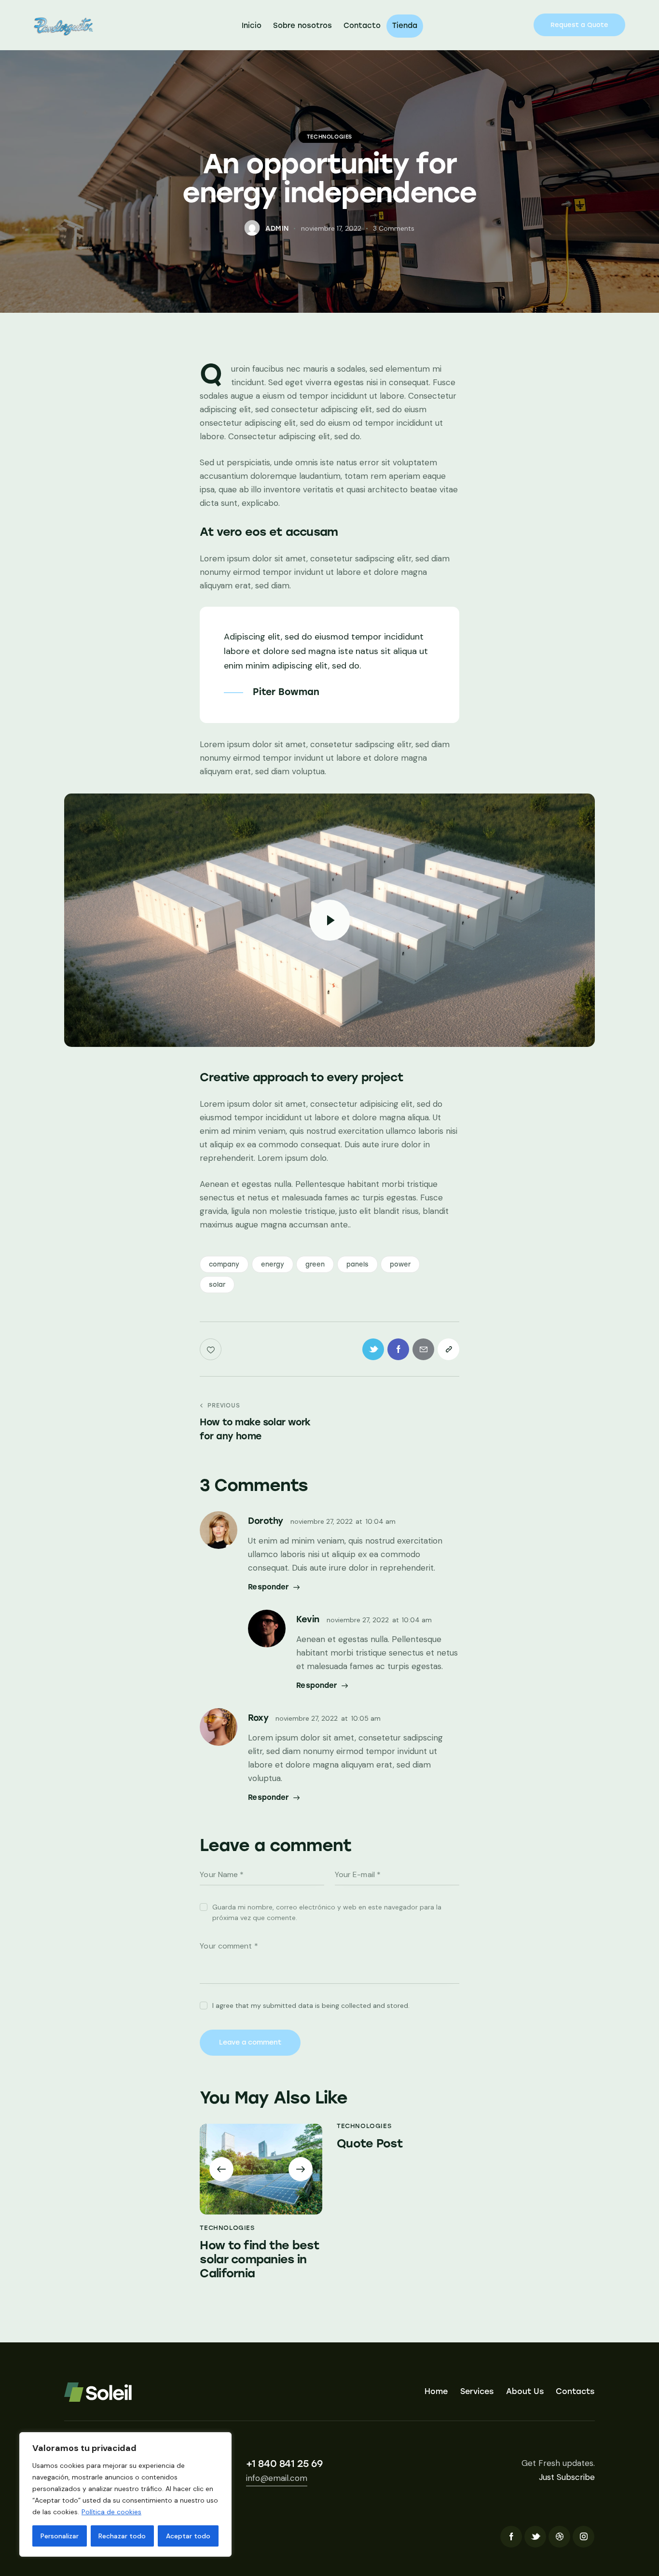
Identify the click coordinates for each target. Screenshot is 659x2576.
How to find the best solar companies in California (260, 2259)
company (224, 1264)
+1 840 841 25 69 (284, 2464)
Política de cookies (111, 2512)
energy (273, 1264)
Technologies (329, 137)
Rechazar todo (122, 2536)
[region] (125, 2494)
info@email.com (277, 2478)
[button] (221, 2169)
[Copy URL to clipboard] (448, 1349)
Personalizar (60, 2536)
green (315, 1264)
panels (357, 1264)
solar (217, 1285)
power (400, 1264)
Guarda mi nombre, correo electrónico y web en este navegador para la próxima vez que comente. (327, 1912)
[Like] (212, 1349)
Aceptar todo (188, 2536)
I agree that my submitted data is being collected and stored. (311, 2005)
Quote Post (370, 2144)
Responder (268, 1587)
